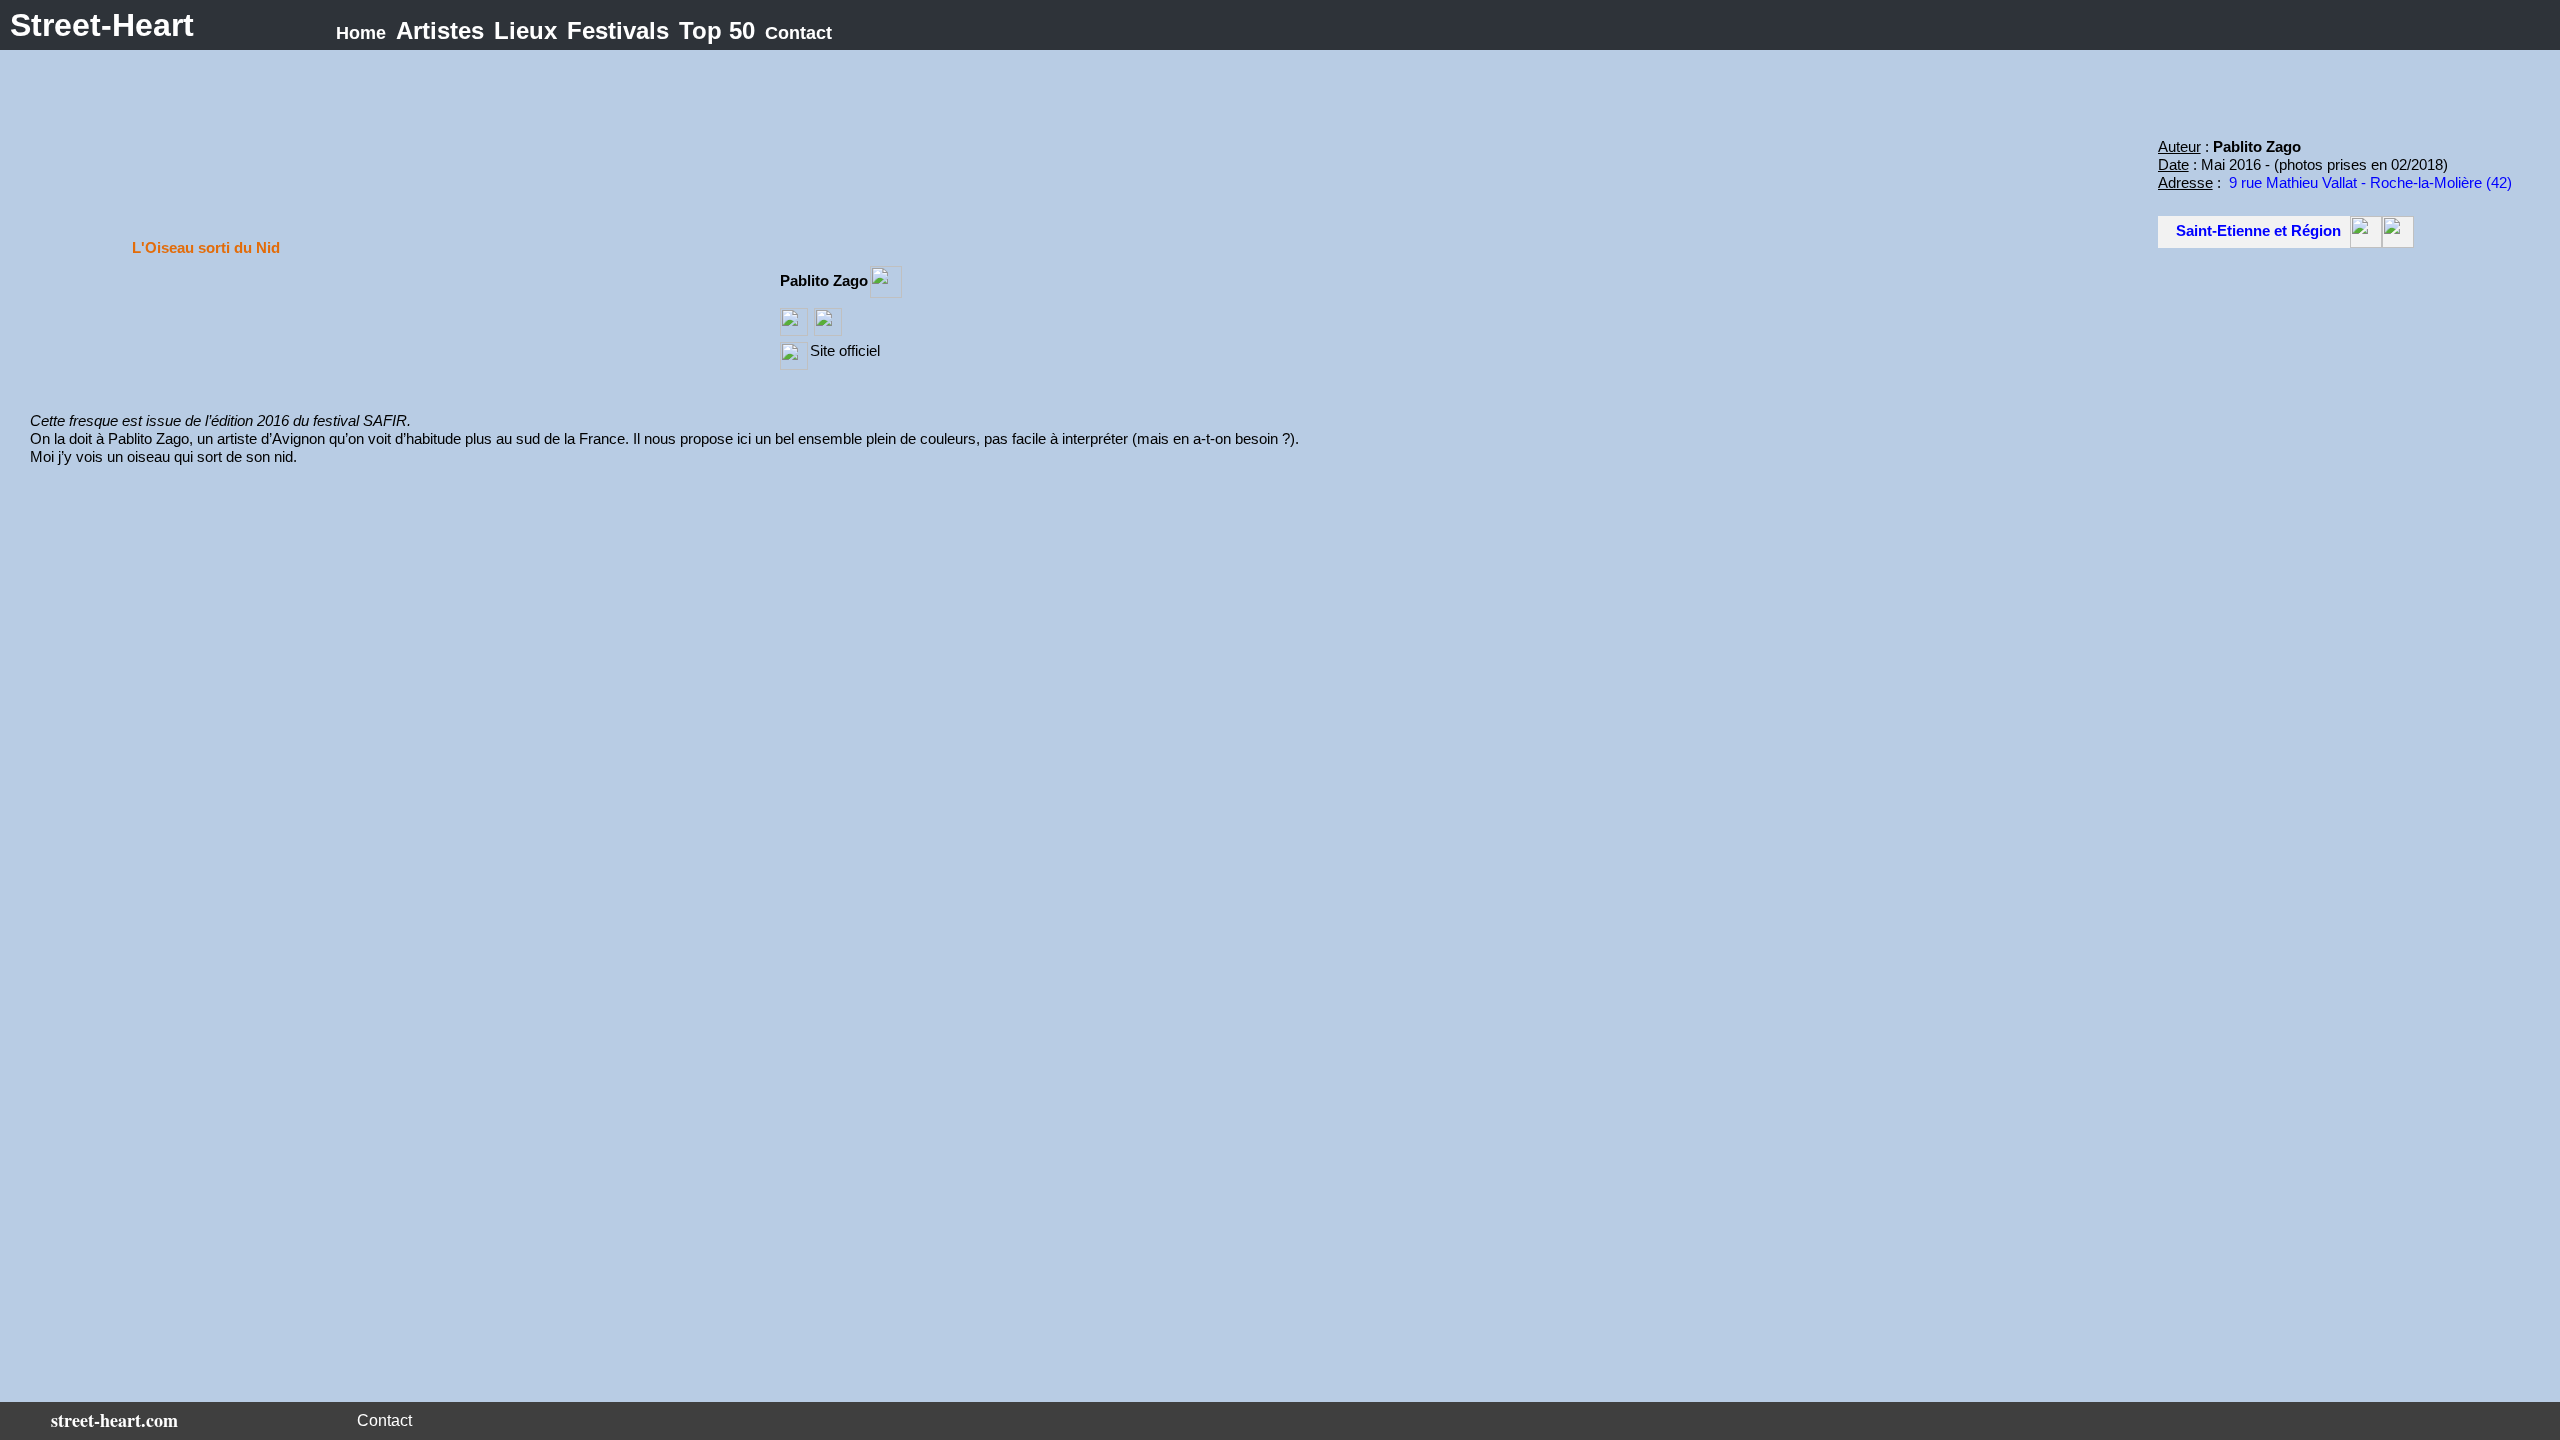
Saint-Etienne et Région (2258, 230)
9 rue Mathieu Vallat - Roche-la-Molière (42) (2370, 182)
